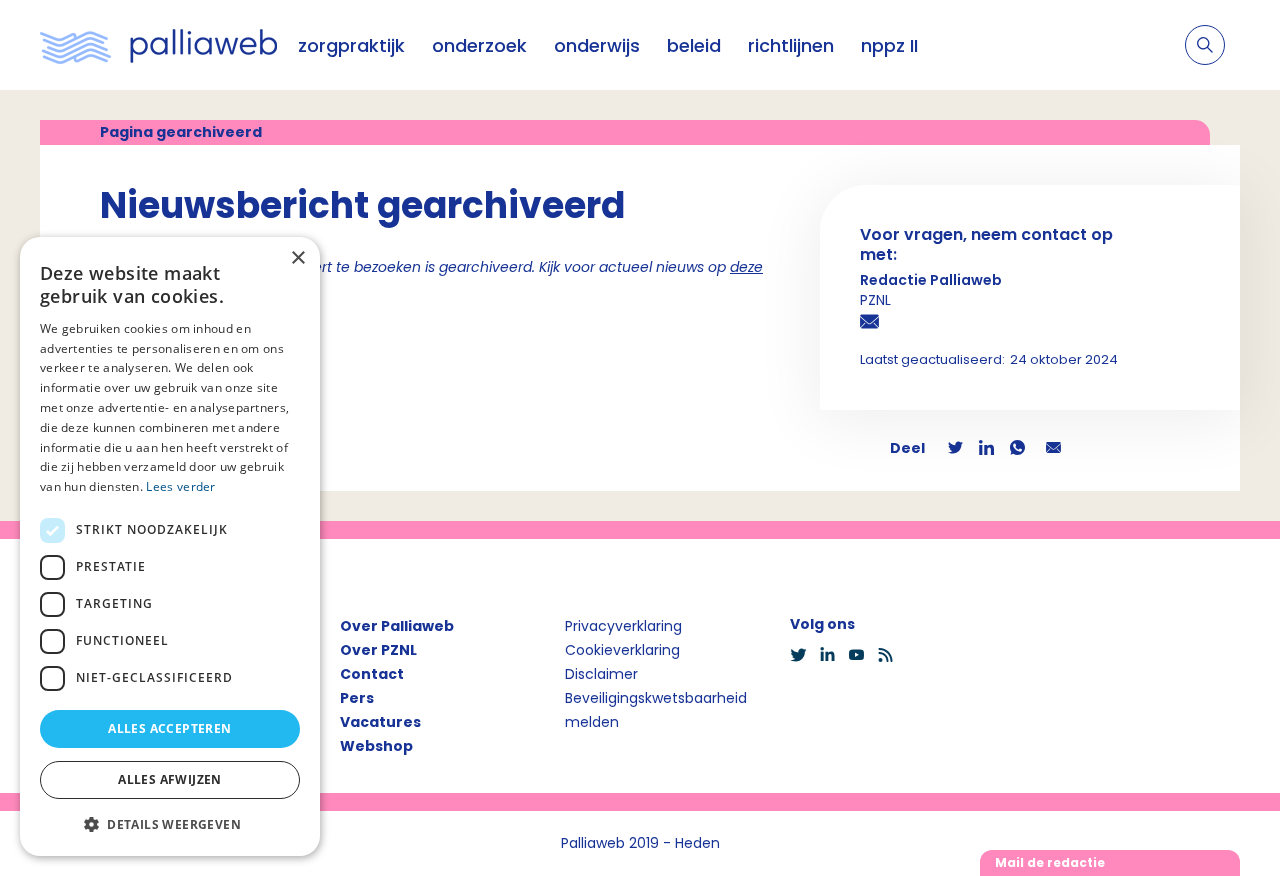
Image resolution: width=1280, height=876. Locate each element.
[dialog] (170, 546)
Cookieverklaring (622, 650)
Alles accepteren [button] (169, 728)
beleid (694, 45)
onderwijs (597, 45)
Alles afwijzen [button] (170, 779)
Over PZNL (378, 650)
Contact (372, 674)
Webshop (376, 746)
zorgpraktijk (351, 45)
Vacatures (380, 722)
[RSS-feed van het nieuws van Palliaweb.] (891, 655)
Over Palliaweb (397, 626)
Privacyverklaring (623, 626)
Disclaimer (601, 674)
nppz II (889, 45)
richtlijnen (791, 45)
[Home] (159, 45)
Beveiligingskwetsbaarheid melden (656, 710)
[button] (170, 824)
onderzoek (479, 45)
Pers (357, 698)
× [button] (297, 258)
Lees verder (180, 486)
